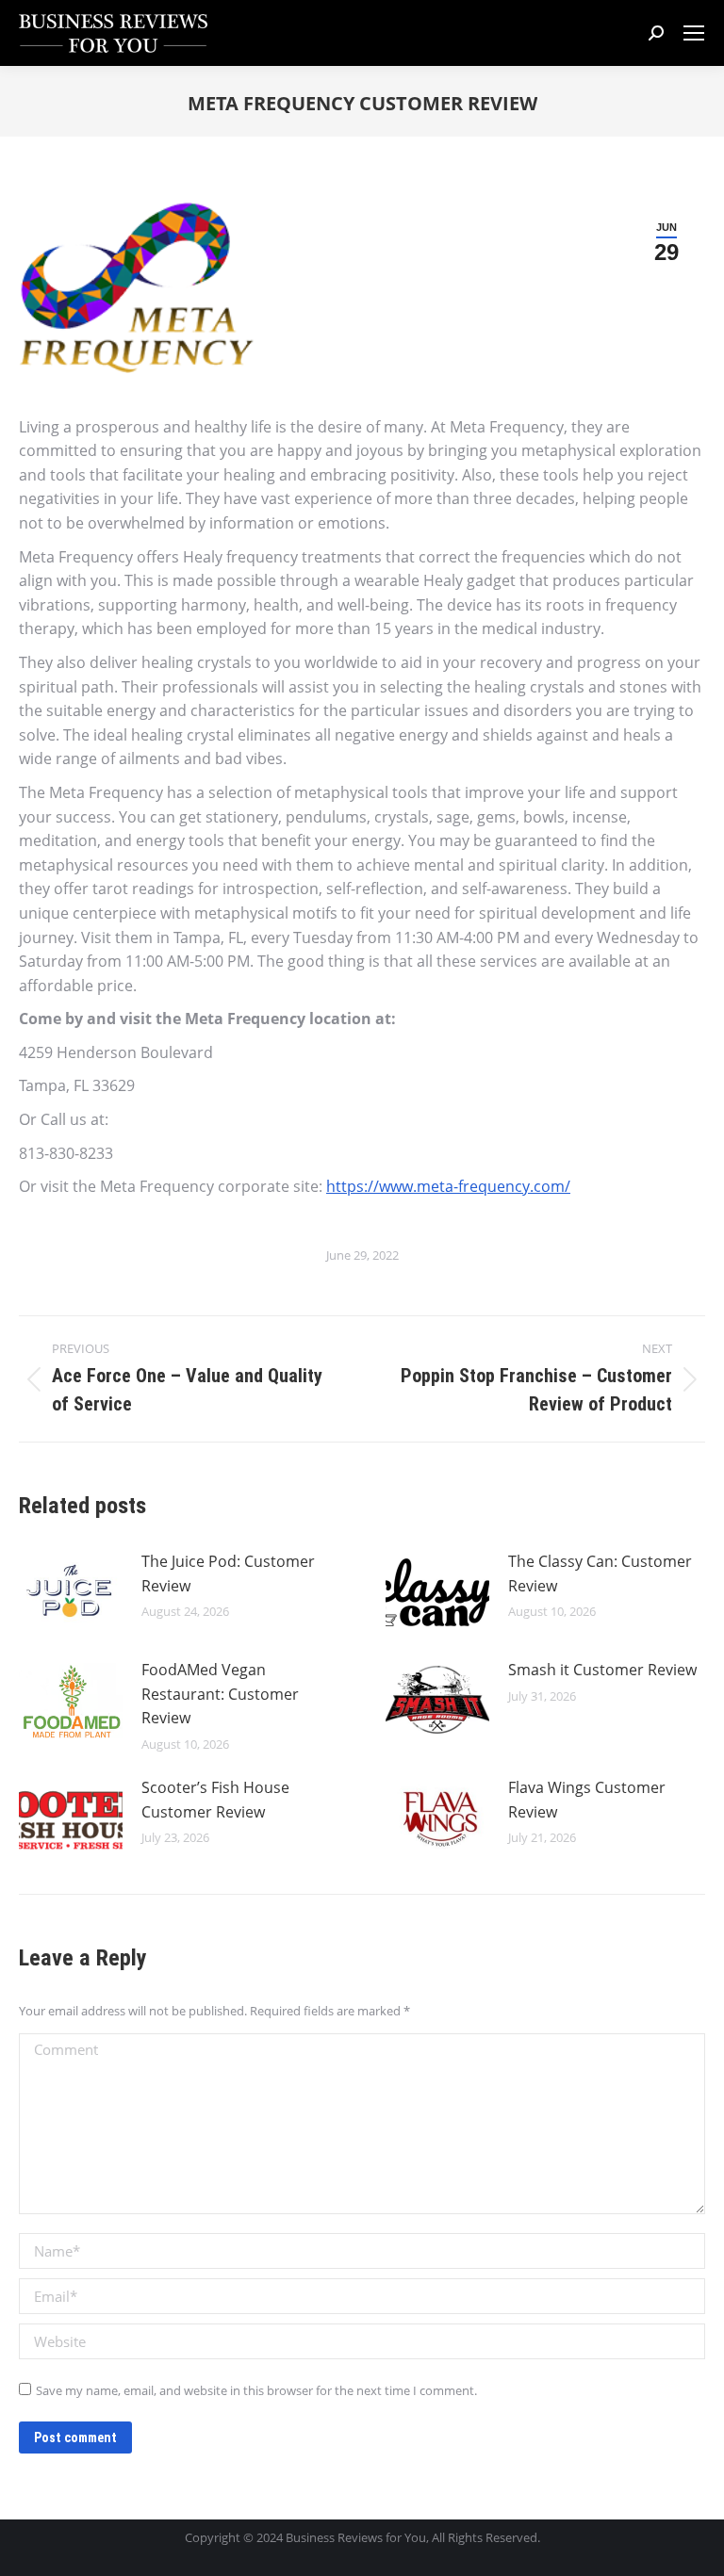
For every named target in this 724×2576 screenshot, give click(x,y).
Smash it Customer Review (602, 1670)
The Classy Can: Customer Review (600, 1573)
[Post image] (71, 1592)
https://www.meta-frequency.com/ (448, 1186)
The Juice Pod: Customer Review (228, 1573)
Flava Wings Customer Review (587, 1800)
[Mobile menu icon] (694, 33)
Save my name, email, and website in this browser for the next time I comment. (256, 2390)
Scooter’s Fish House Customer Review (215, 1800)
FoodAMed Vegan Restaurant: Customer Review (220, 1694)
